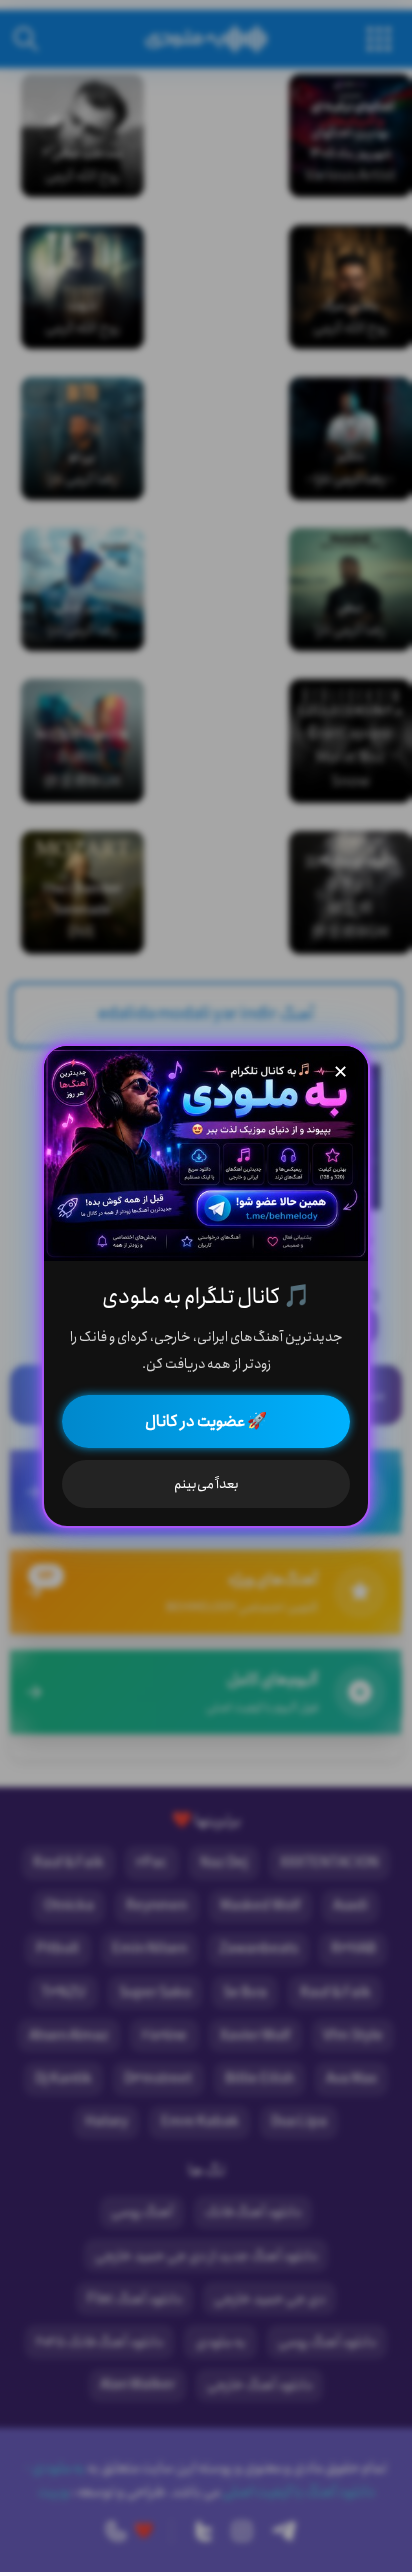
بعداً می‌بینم (206, 1484)
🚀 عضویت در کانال (206, 1421)
